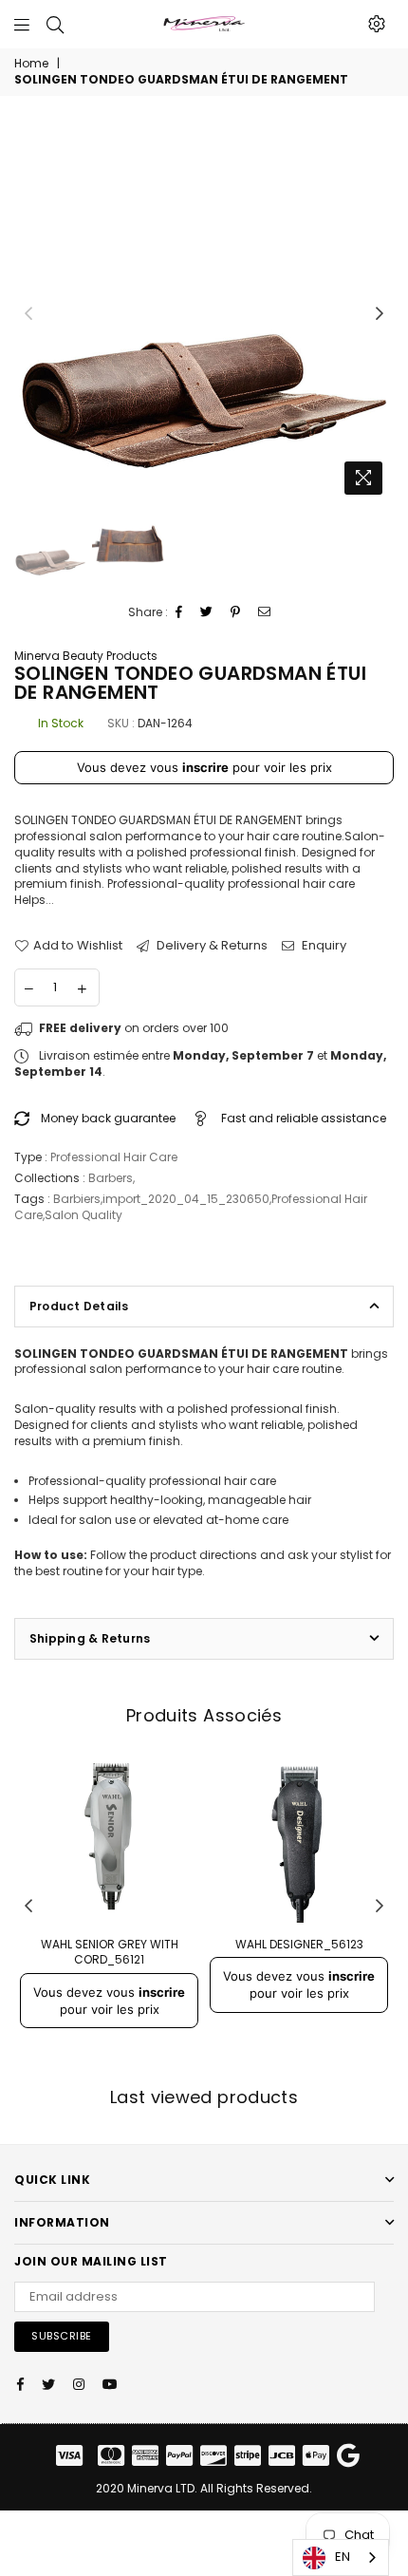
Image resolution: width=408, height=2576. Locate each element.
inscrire (205, 767)
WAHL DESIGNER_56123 (299, 1944)
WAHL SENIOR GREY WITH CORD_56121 (110, 1952)
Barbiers (77, 1199)
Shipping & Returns (90, 1638)
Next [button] (380, 314)
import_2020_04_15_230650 (186, 1199)
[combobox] (341, 2557)
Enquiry (323, 946)
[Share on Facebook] (179, 613)
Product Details (79, 1306)
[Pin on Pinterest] (236, 613)
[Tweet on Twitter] (207, 613)
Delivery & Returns (211, 946)
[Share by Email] (265, 613)
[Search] (55, 24)
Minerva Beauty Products (86, 656)
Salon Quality (83, 1215)
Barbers (111, 1178)
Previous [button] (28, 314)
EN (343, 2557)
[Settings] (377, 24)
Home (31, 64)
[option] (204, 314)
